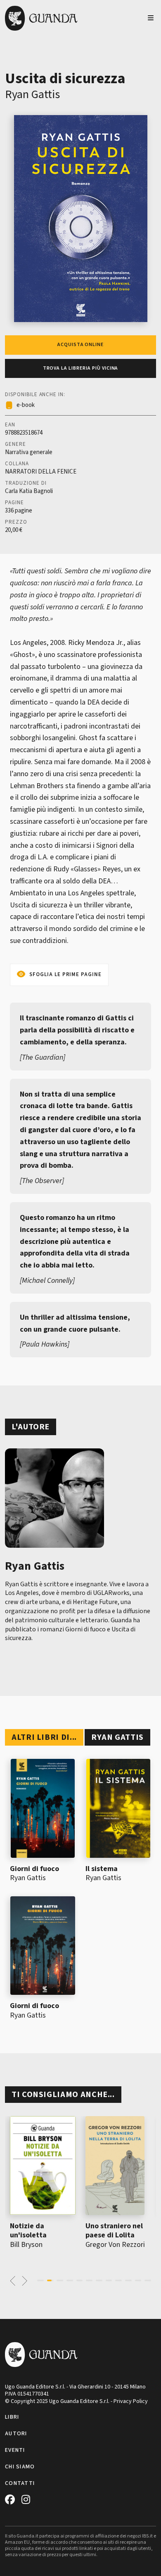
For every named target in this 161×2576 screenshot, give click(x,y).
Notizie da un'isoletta (28, 2231)
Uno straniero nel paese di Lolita (114, 2231)
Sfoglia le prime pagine (65, 974)
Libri (12, 2417)
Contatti (20, 2483)
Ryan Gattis (32, 94)
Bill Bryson (26, 2245)
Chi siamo (20, 2467)
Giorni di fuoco (34, 1869)
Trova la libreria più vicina (81, 368)
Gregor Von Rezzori (115, 2245)
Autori (16, 2434)
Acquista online (80, 345)
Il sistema (102, 1869)
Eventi (15, 2450)
